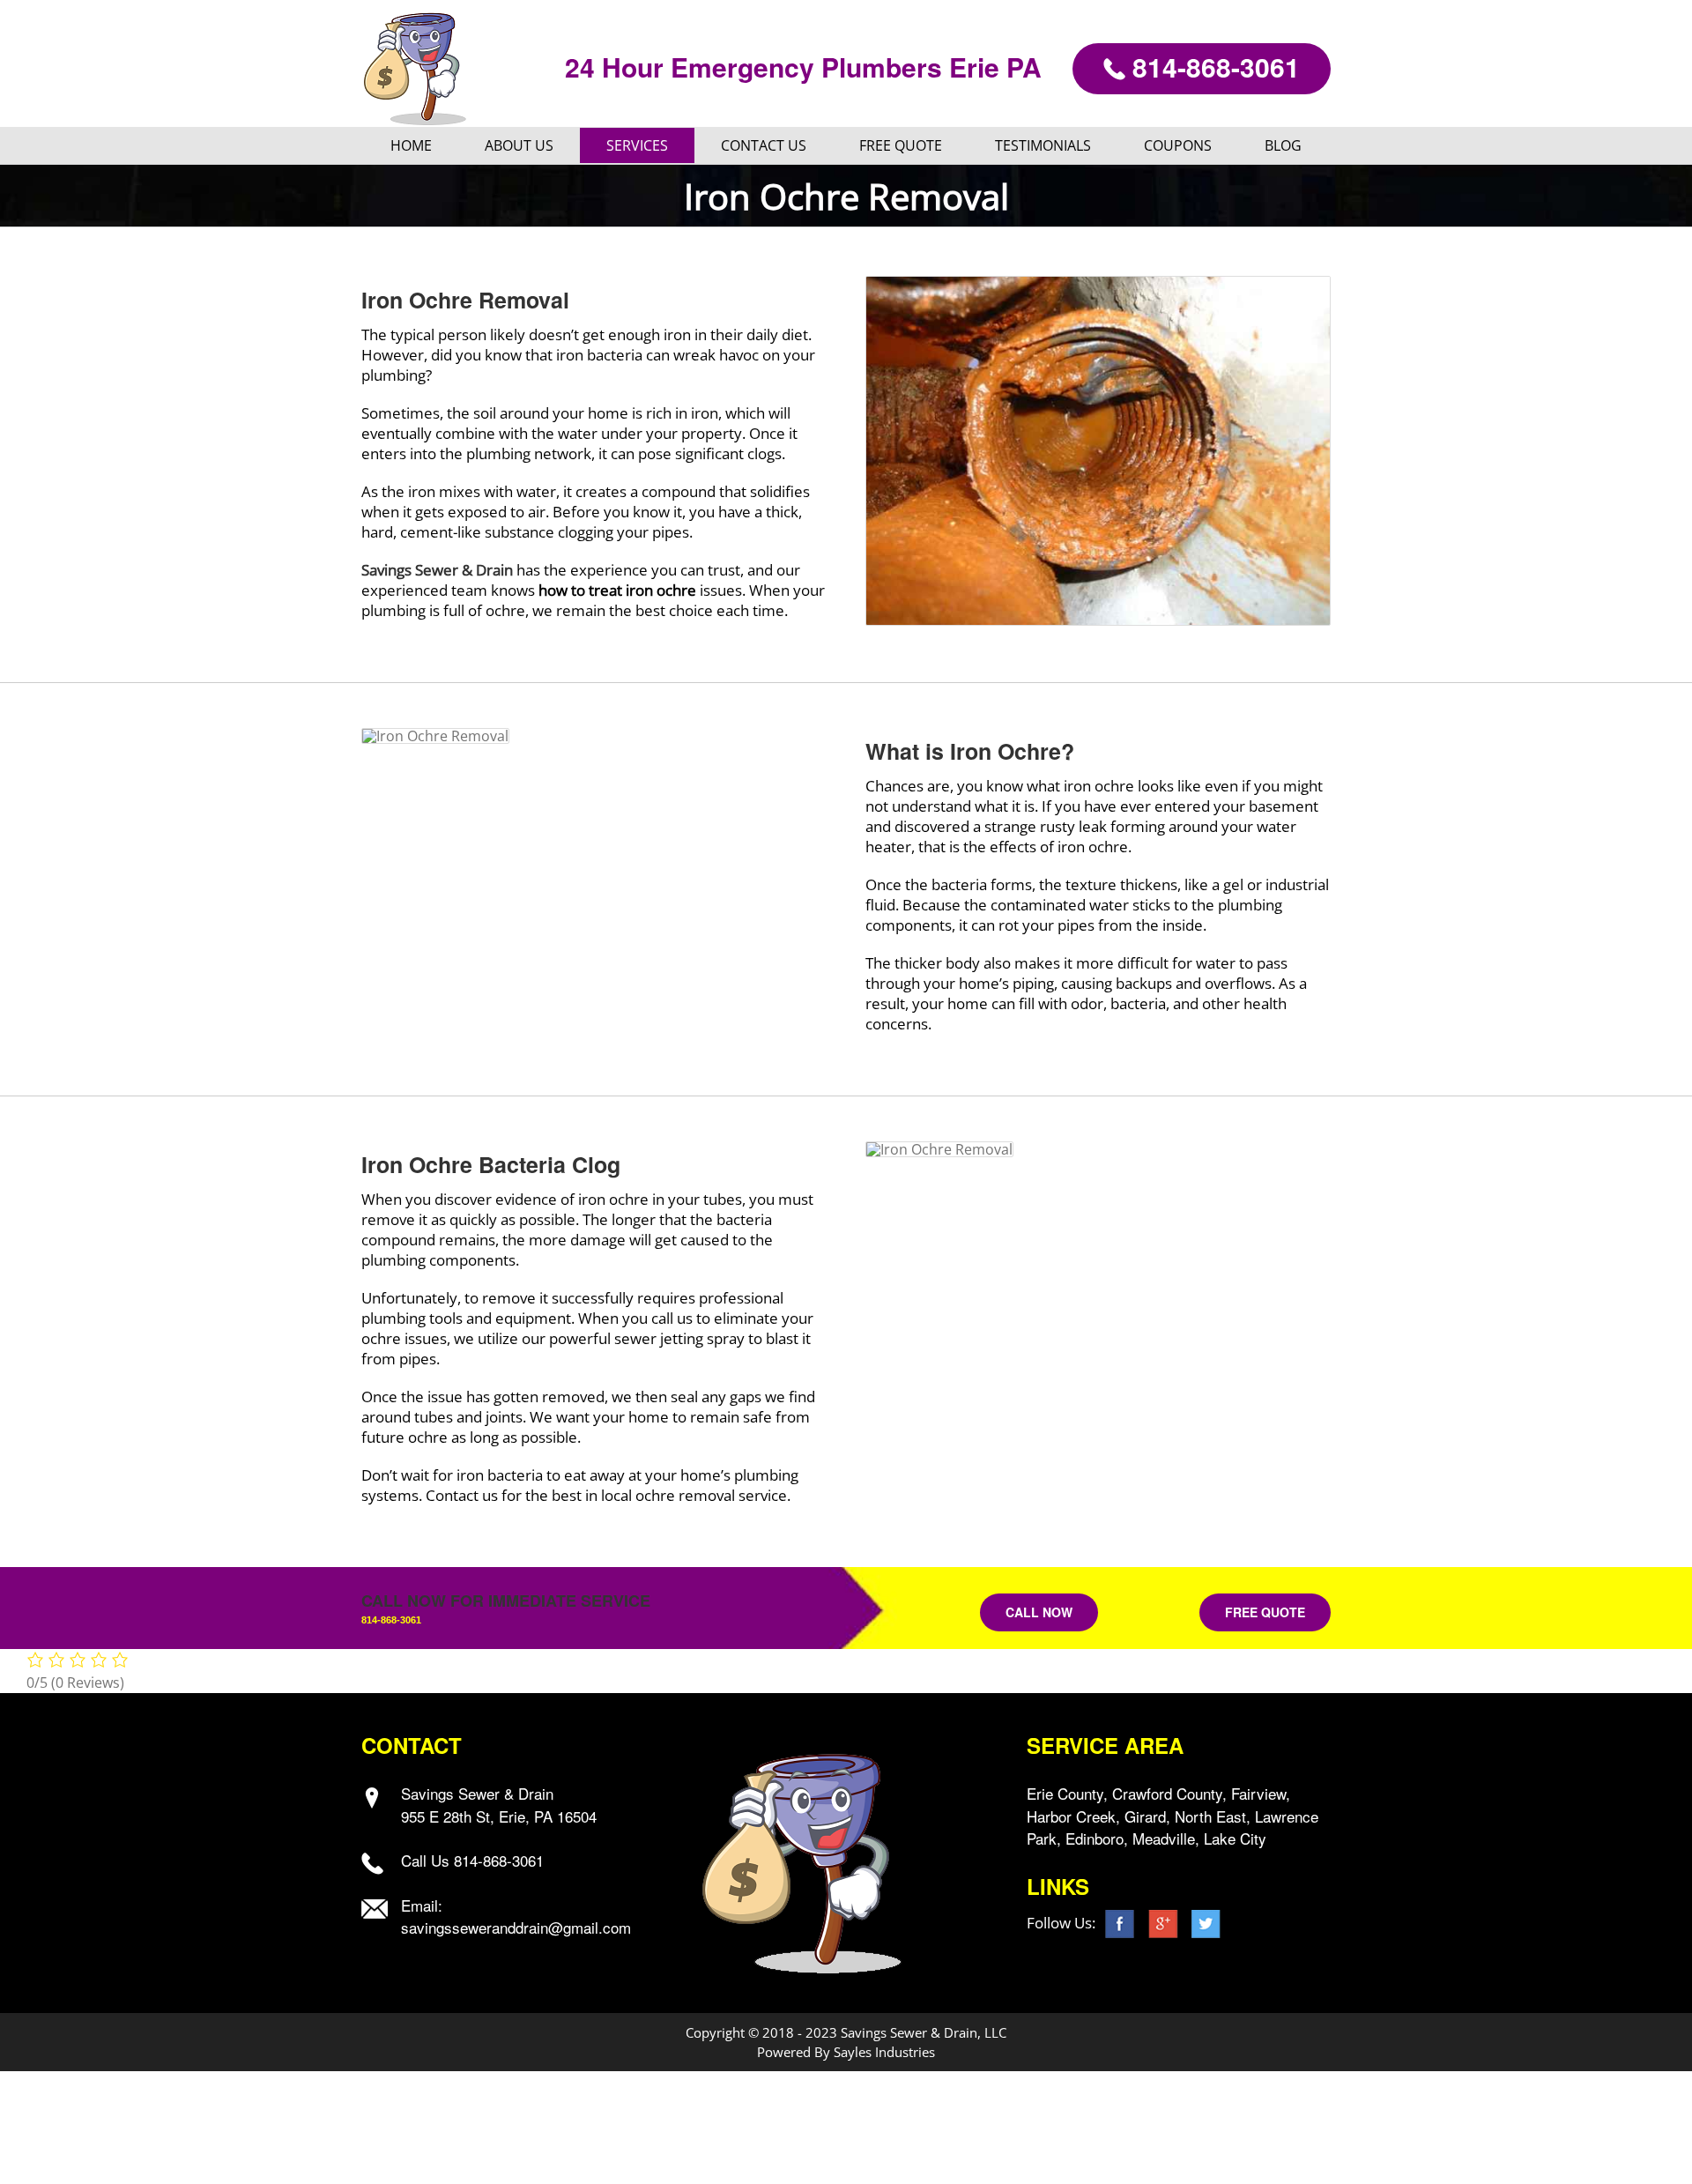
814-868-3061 (1213, 67)
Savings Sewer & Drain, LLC (924, 2032)
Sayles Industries (884, 2052)
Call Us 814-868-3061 (472, 1860)
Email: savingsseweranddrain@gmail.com (516, 1917)
